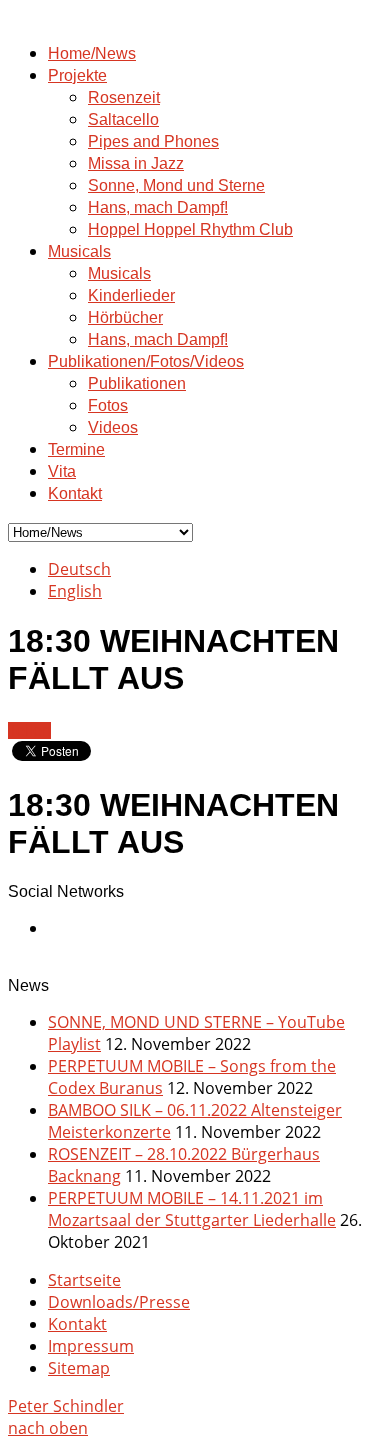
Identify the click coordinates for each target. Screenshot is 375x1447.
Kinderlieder (131, 295)
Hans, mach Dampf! (158, 207)
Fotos (108, 405)
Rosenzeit (124, 97)
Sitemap (79, 1368)
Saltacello (123, 119)
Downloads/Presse (119, 1302)
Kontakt (75, 493)
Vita (62, 471)
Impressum (91, 1346)
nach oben (48, 1428)
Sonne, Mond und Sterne (176, 185)
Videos (113, 427)
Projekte (77, 75)
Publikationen (137, 383)
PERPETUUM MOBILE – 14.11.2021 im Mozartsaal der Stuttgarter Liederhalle (192, 1209)
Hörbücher (125, 317)
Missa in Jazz (136, 163)
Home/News (92, 53)
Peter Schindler (66, 1406)
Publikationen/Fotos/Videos (146, 361)
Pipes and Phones (153, 141)
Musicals (79, 251)
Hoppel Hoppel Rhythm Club (190, 229)
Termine (76, 449)
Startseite (84, 1280)
